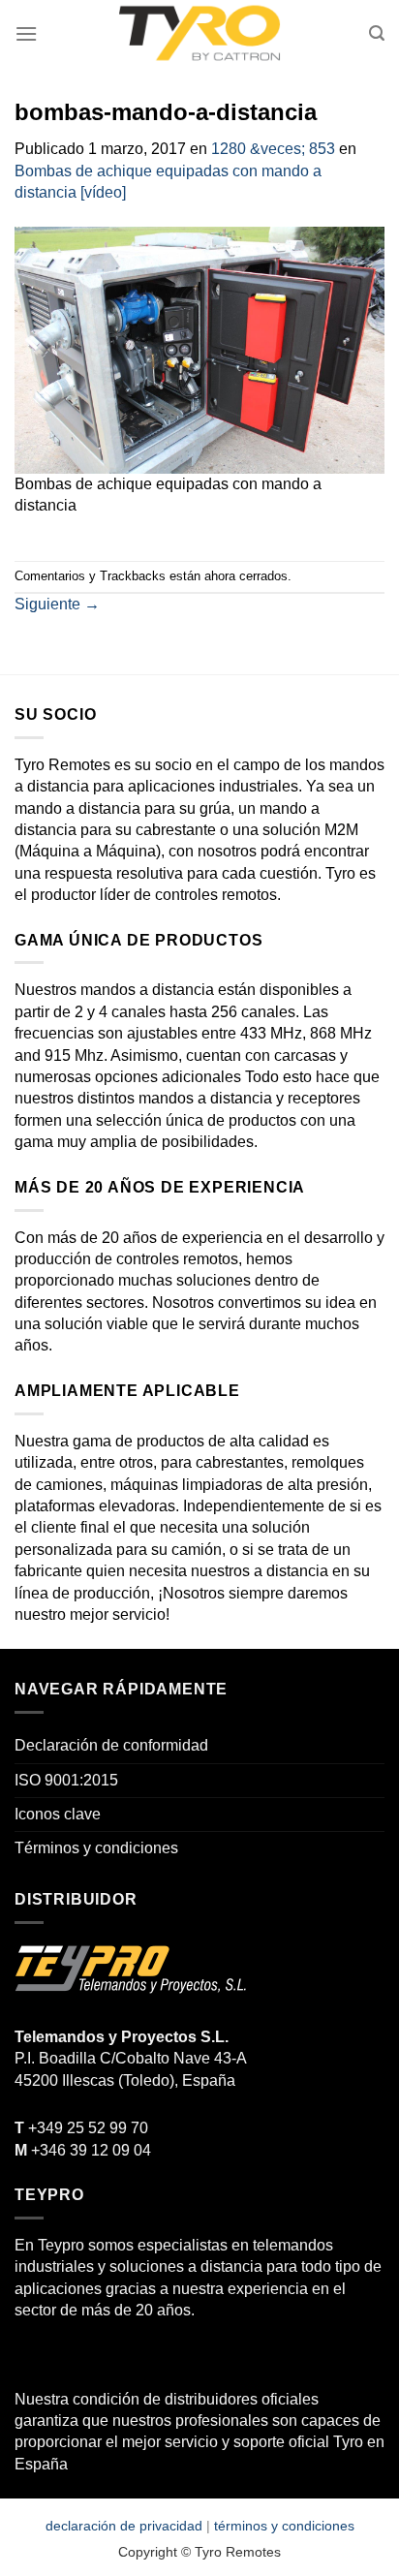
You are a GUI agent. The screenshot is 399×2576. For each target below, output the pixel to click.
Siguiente (57, 604)
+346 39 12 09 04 (83, 2150)
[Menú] (26, 33)
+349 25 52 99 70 (81, 2128)
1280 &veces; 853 (273, 149)
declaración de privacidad (124, 2526)
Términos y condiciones (96, 1848)
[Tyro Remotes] (199, 34)
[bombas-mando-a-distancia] (199, 349)
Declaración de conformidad (111, 1745)
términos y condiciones (284, 2526)
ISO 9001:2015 (66, 1780)
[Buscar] (377, 33)
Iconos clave (58, 1814)
